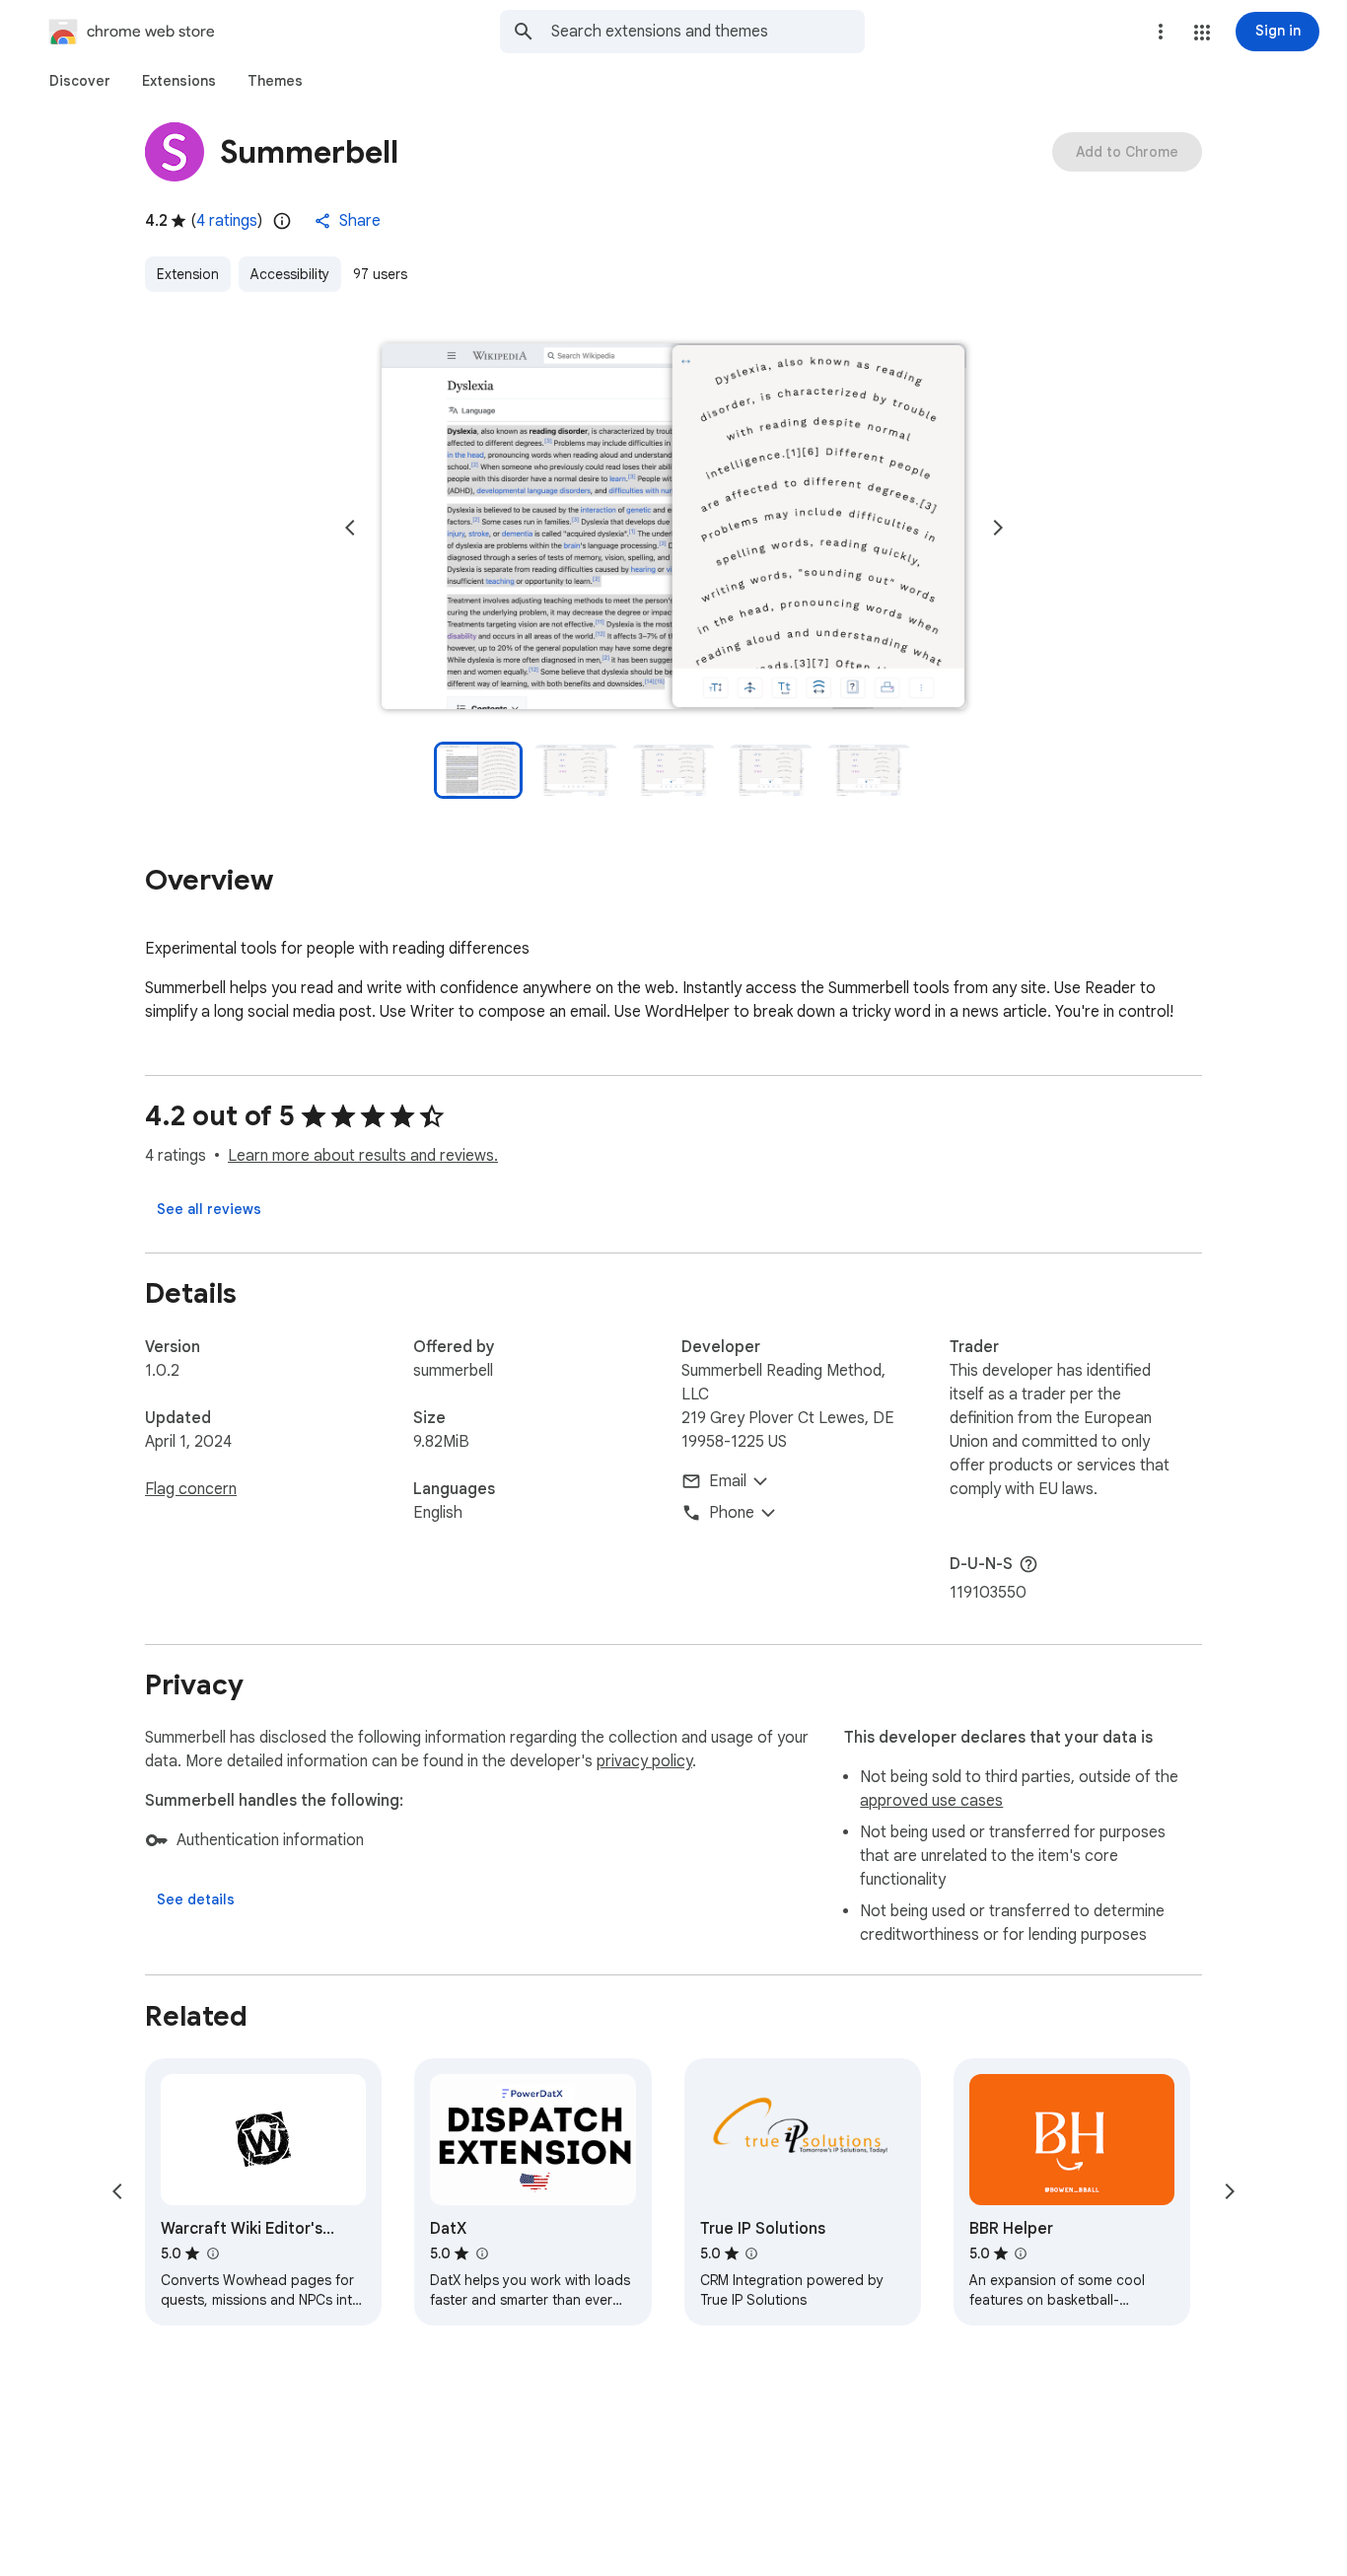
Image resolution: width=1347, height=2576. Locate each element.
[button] (1202, 33)
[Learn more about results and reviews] (1028, 1564)
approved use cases (931, 1801)
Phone (732, 1513)
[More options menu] (1161, 32)
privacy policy (644, 1761)
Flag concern (191, 1489)
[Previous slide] (350, 528)
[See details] (196, 1899)
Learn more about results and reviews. (363, 1156)
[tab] (80, 81)
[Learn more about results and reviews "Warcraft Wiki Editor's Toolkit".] (212, 2254)
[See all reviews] (209, 1209)
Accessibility (290, 274)
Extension (188, 274)
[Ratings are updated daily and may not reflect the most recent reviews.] (282, 221)
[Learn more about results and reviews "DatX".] (481, 2254)
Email (728, 1481)
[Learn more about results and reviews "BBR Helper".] (1021, 2254)
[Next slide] (998, 528)
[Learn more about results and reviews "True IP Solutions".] (751, 2254)
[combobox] (708, 32)
